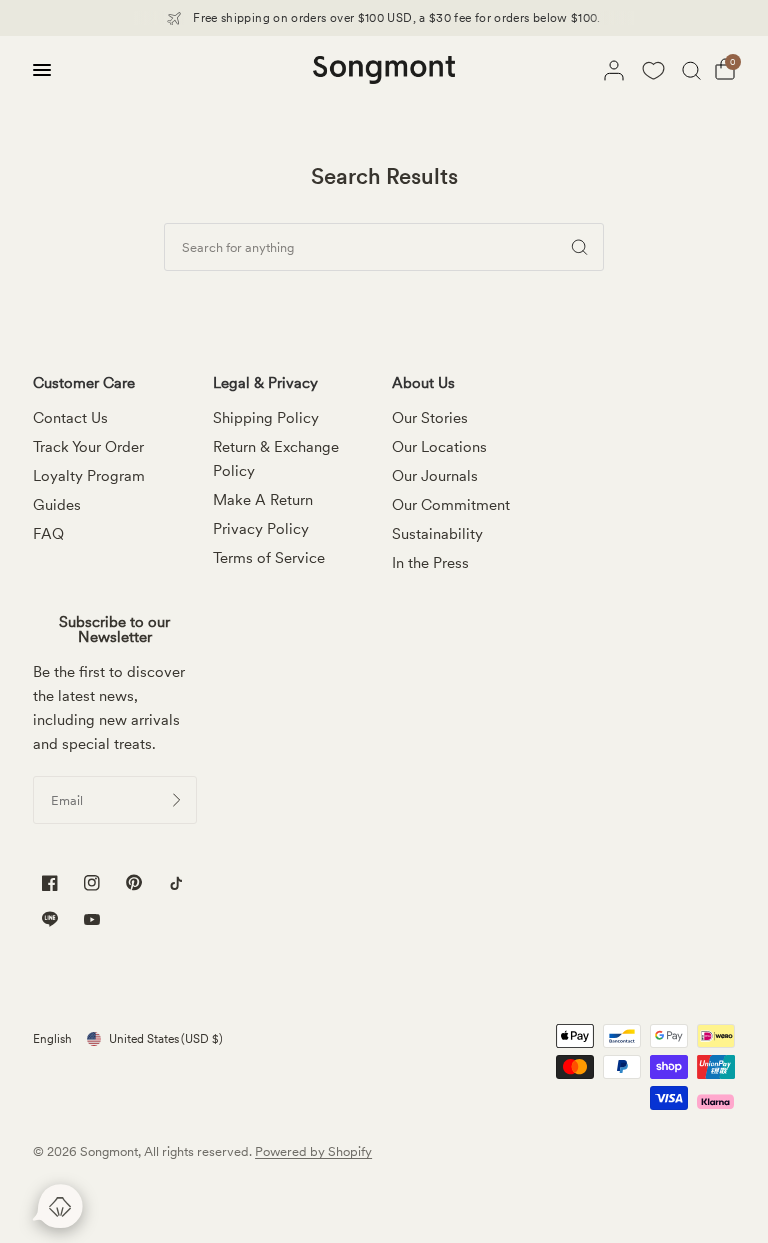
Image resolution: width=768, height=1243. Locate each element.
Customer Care (84, 383)
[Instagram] (92, 883)
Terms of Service (269, 558)
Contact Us (70, 418)
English (52, 1039)
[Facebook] (50, 883)
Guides (57, 505)
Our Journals (435, 476)
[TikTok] (176, 883)
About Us (423, 383)
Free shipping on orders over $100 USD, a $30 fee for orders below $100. (397, 18)
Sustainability (437, 534)
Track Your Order (88, 447)
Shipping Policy (266, 418)
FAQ (48, 534)
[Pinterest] (134, 882)
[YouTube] (92, 921)
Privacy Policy (261, 529)
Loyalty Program (89, 476)
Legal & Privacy (265, 383)
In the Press (430, 563)
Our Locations (439, 447)
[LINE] (50, 919)
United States (166, 1039)
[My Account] (614, 70)
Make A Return (263, 500)
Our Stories (430, 418)
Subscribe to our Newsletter (114, 630)
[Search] (691, 70)
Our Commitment (451, 505)
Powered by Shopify (313, 1151)
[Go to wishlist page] (653, 70)
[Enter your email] (177, 800)
